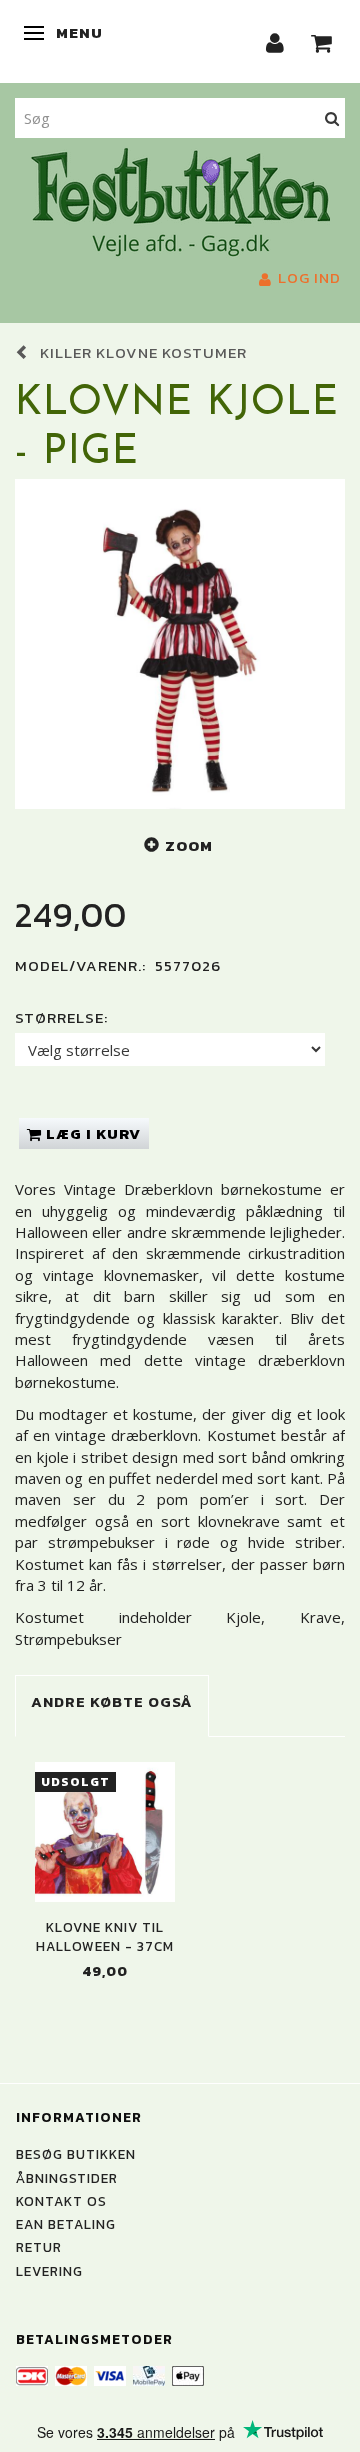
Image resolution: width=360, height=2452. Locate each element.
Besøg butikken (76, 2154)
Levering (49, 2271)
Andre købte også (112, 1701)
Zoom (189, 845)
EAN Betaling (66, 2224)
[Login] (275, 41)
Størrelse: (61, 1017)
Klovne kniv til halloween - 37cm (105, 1937)
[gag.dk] (180, 200)
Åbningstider (67, 2178)
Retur (39, 2247)
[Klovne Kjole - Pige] (180, 644)
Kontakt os (61, 2201)
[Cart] (322, 41)
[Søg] (332, 117)
